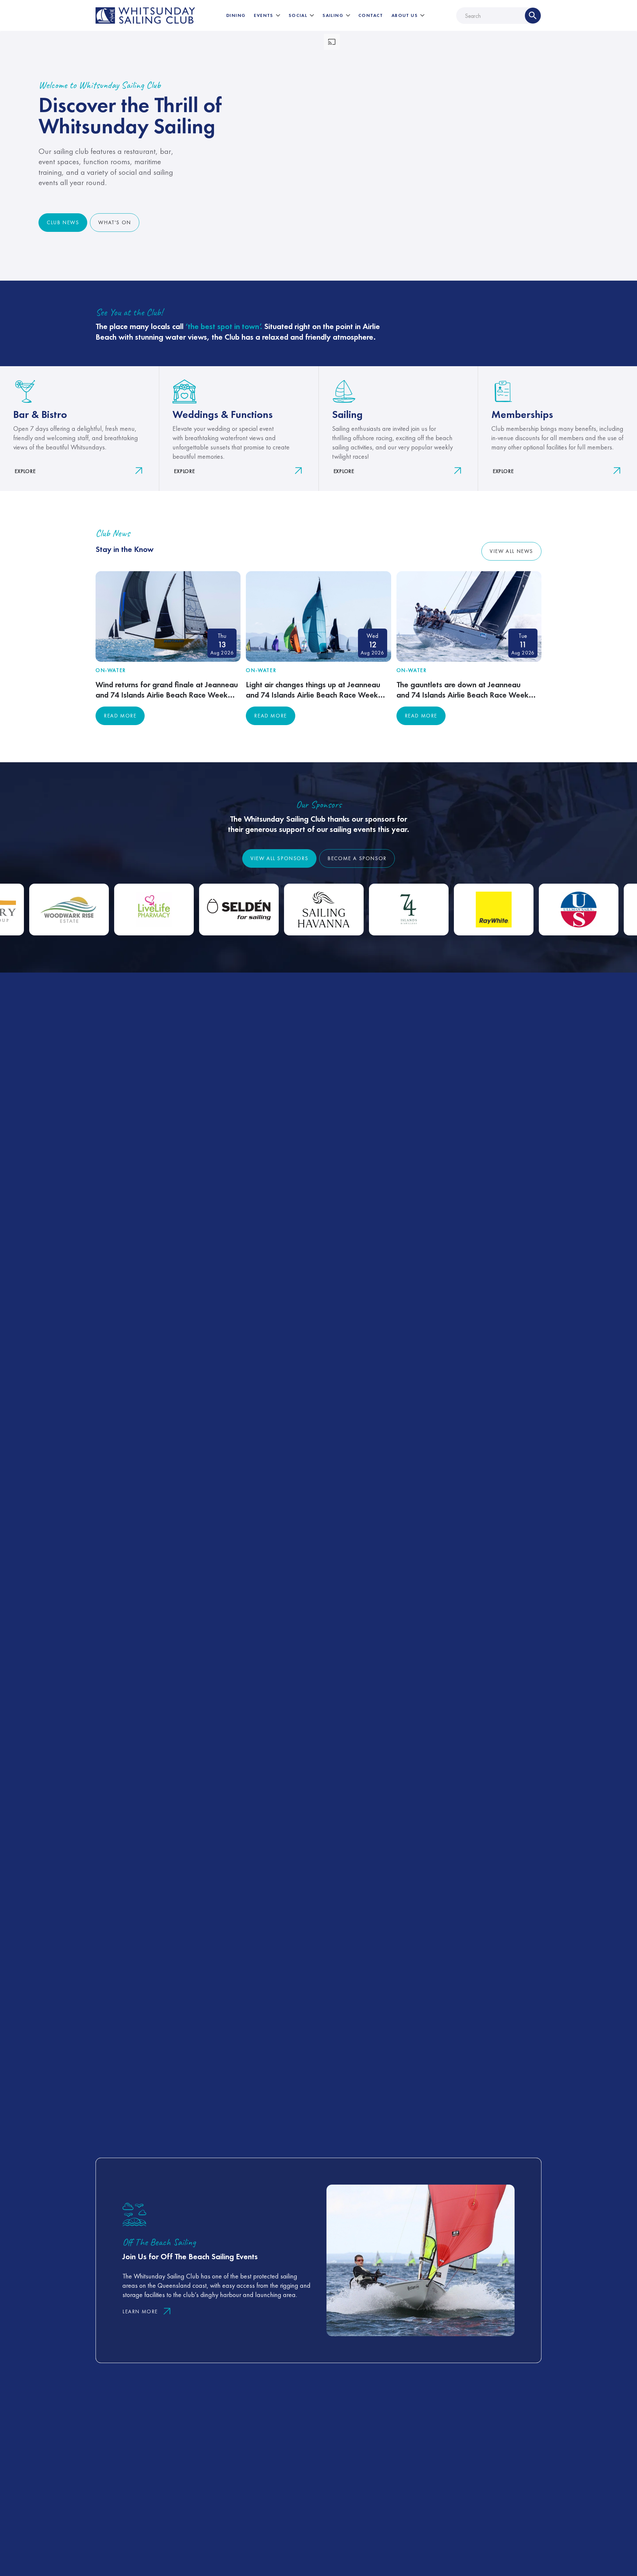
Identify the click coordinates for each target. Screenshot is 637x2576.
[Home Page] (145, 16)
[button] (267, 15)
